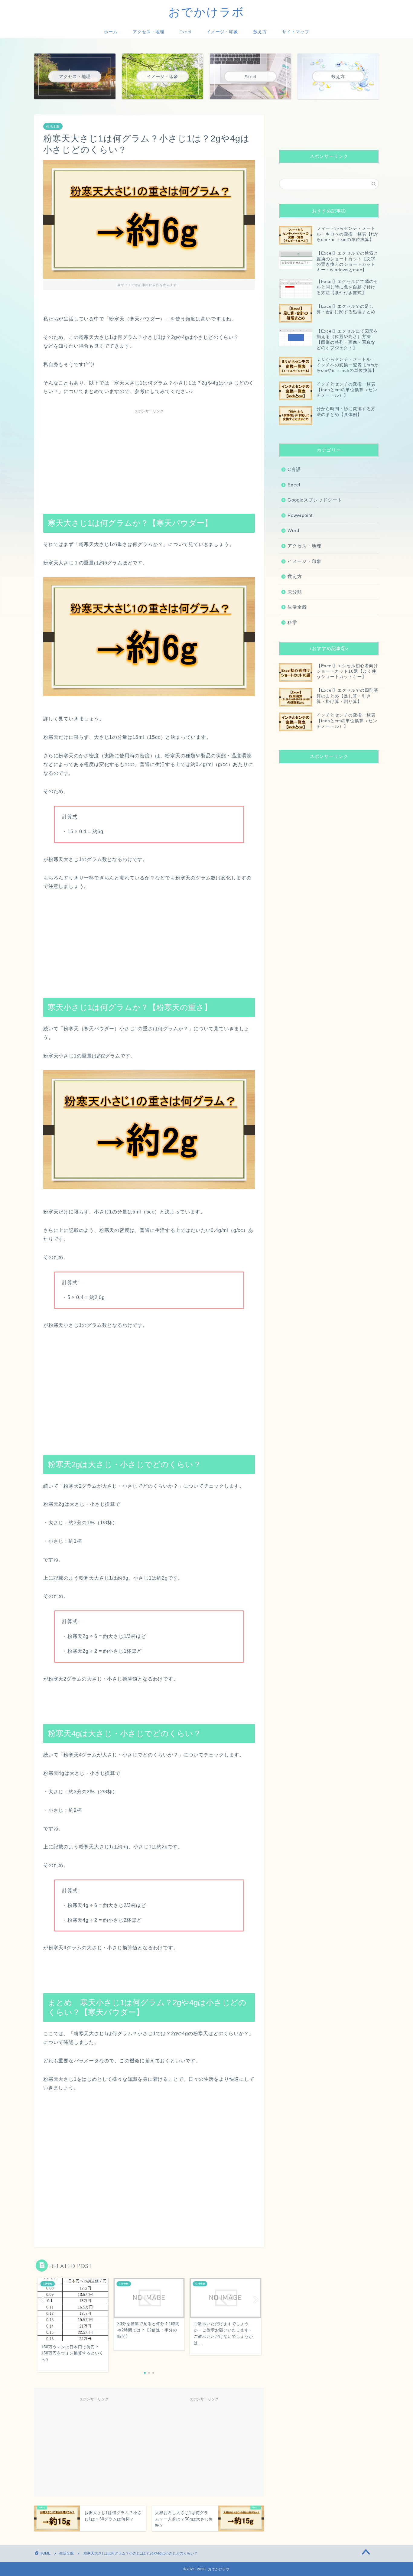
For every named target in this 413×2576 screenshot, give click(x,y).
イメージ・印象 (222, 32)
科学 (292, 622)
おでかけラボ (207, 12)
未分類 (295, 592)
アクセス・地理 (149, 32)
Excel (185, 32)
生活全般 (53, 126)
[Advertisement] (149, 459)
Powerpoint (300, 515)
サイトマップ (296, 32)
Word (293, 530)
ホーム (111, 32)
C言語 (294, 469)
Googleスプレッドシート (315, 500)
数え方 (260, 32)
